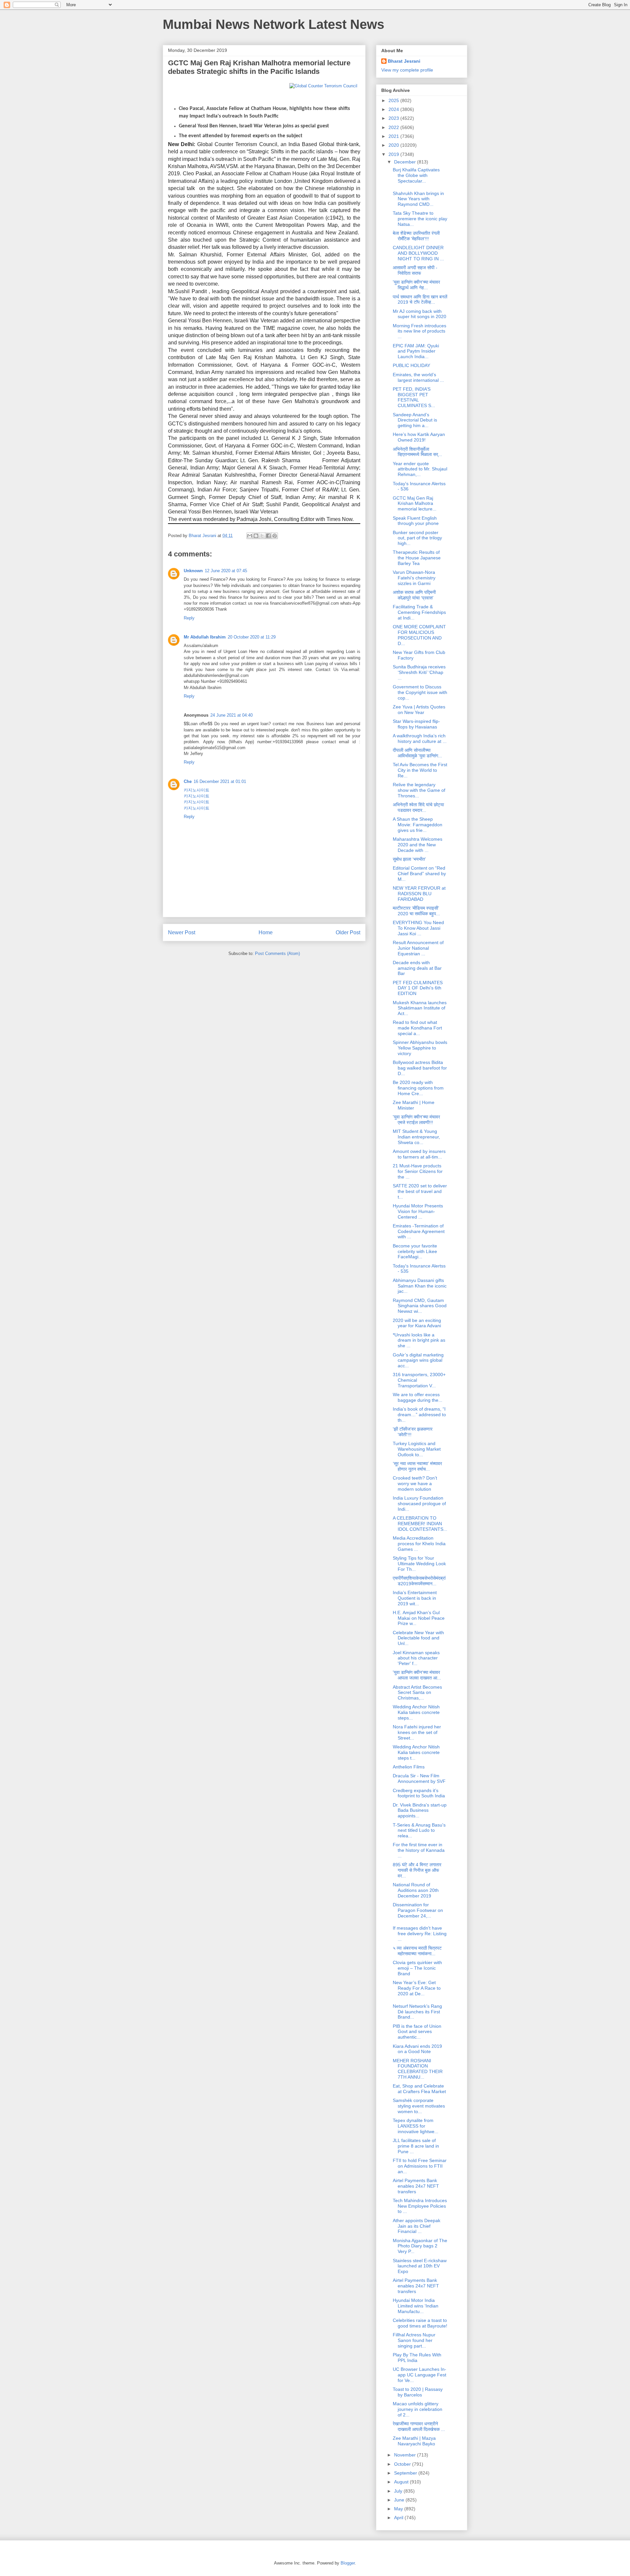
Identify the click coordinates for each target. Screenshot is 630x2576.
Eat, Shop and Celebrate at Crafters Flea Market (419, 2089)
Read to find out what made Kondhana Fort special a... (417, 1028)
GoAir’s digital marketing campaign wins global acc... (418, 1360)
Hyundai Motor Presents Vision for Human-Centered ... (418, 1211)
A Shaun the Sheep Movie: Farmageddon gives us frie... (418, 825)
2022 (394, 127)
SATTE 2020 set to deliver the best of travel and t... (420, 1191)
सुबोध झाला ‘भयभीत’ (409, 859)
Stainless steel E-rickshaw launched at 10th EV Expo (420, 2266)
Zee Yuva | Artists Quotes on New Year (419, 710)
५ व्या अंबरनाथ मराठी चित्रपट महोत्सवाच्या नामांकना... (417, 1951)
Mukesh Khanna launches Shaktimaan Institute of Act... (420, 1008)
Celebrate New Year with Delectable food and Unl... (418, 1638)
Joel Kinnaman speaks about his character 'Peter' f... (416, 1658)
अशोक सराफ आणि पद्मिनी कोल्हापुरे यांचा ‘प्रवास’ (414, 595)
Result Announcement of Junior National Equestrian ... (418, 948)
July (399, 2491)
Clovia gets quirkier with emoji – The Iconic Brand (417, 1968)
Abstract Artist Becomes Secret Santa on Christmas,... (417, 1693)
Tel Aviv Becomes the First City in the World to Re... (420, 770)
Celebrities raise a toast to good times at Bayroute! (420, 2323)
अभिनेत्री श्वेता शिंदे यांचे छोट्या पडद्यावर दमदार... (418, 807)
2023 (394, 118)
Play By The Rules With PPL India (417, 2358)
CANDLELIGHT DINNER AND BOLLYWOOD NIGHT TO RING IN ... (418, 253)
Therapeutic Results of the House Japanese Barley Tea (417, 558)
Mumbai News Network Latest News (273, 24)
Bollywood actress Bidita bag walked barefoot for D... (420, 1068)
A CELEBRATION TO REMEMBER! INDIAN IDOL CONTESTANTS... (420, 1524)
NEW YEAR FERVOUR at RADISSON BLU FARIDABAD (419, 894)
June (400, 2500)
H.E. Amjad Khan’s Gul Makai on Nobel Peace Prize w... (419, 1618)
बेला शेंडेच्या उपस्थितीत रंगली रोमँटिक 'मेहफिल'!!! (416, 236)
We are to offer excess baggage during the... (418, 1397)
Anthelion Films (409, 1767)
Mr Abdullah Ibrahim (205, 637)
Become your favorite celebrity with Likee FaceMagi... (415, 1251)
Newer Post (182, 932)
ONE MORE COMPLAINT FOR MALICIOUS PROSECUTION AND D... (419, 635)
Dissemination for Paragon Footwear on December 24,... (418, 1910)
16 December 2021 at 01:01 (220, 781)
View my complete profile (407, 70)
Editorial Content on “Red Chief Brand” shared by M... (419, 874)
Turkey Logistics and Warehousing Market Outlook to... (417, 1449)
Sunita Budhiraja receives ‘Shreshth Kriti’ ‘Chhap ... (419, 672)
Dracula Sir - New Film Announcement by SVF (419, 1778)
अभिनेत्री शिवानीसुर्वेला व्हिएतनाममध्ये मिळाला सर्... (417, 452)
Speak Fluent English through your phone (416, 521)
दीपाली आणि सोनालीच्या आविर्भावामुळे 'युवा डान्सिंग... (417, 753)
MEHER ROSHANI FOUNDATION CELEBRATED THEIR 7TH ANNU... (418, 2069)
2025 (394, 100)
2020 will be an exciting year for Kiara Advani (417, 1323)
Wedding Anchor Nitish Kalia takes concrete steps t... (416, 1752)
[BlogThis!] (256, 536)
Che (188, 781)
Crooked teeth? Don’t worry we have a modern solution (415, 1483)
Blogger (348, 2563)
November (406, 2455)
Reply (189, 618)
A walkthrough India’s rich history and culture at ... (420, 738)
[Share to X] (262, 536)
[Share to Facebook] (268, 536)
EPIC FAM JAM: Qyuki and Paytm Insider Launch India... (416, 351)
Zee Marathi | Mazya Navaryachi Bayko (414, 2441)
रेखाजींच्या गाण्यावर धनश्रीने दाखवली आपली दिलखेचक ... (419, 2426)
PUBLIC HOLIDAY (411, 365)
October (403, 2464)
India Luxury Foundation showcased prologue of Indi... (419, 1504)
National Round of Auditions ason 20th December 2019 (416, 1890)
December (406, 162)
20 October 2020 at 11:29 (252, 637)
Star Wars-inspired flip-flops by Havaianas (416, 724)
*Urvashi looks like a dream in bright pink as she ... (419, 1340)
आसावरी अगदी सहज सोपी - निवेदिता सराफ (415, 270)
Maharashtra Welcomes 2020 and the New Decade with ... (418, 845)
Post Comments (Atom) (277, 953)
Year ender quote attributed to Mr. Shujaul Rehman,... (420, 469)
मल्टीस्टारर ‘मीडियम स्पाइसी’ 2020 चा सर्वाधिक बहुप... (416, 911)
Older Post (348, 932)
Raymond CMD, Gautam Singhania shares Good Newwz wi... (420, 1306)
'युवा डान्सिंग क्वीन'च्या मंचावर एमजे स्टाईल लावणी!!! (416, 1120)
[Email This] (250, 536)
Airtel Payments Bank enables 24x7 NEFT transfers (416, 2186)
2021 (394, 136)
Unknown (193, 571)
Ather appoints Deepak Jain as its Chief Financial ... (417, 2226)
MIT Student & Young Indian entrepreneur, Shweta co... (416, 1137)
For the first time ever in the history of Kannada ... (419, 1850)
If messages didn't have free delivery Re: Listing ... (420, 1934)
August (402, 2482)
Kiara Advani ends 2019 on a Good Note (417, 2049)
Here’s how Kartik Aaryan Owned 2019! (419, 437)
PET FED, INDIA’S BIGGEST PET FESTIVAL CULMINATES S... (414, 397)
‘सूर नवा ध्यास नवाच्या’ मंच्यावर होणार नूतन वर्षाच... (417, 1466)
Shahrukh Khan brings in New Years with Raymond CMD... (418, 199)
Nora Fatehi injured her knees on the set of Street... (417, 1732)
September (406, 2473)
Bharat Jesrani (404, 61)
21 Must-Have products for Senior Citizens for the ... (418, 1171)
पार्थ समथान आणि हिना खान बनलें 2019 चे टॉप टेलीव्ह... (420, 300)
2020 (394, 145)
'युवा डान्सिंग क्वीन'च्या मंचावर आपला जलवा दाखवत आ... (417, 1675)
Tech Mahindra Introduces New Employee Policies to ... (420, 2206)
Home (266, 932)
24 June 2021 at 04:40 (231, 715)
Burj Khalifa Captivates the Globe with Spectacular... (416, 175)
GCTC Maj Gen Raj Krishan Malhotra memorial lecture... (415, 504)
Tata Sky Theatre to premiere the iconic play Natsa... (420, 219)
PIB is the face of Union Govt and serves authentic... (417, 2032)
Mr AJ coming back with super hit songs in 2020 (420, 314)
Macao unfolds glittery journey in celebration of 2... (418, 2409)
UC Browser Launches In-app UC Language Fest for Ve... (420, 2375)
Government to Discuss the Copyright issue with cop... (420, 692)
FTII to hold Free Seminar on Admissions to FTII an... (420, 2166)
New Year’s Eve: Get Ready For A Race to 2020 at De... (417, 1988)
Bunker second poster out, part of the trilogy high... (417, 538)
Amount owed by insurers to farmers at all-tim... (419, 1154)
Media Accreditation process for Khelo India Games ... (419, 1544)
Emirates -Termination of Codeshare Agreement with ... (419, 1231)
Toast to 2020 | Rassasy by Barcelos (418, 2392)
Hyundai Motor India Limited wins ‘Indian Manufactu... (416, 2306)
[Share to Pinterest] (275, 536)
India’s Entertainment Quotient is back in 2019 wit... (415, 1598)
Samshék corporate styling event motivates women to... (419, 2106)
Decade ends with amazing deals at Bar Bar (417, 968)
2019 (394, 154)
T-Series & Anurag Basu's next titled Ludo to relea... (419, 1830)
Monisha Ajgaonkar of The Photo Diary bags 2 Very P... (420, 2246)
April (399, 2518)
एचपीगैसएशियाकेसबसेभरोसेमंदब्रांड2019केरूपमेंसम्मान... (419, 1581)
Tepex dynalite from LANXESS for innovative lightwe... (416, 2126)
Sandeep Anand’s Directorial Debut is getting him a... (415, 420)
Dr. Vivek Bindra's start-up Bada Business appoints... (420, 1810)
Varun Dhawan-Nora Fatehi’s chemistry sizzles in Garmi (414, 578)
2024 (394, 109)
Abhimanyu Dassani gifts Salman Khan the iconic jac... (420, 1286)
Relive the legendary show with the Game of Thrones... (419, 790)
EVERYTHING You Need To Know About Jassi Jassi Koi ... (418, 928)
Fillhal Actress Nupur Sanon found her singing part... (414, 2340)
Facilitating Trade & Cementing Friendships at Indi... (419, 612)
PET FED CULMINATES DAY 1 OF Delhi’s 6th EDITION (418, 988)
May (399, 2509)
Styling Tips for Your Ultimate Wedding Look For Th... (419, 1564)
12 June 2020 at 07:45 (226, 571)
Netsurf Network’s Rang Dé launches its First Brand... (417, 2012)
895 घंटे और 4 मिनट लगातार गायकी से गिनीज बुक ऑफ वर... (417, 1870)
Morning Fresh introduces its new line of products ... (420, 331)
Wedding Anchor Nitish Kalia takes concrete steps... (416, 1712)
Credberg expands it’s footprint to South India (419, 1793)
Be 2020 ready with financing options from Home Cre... (418, 1088)
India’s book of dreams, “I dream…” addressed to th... (419, 1415)
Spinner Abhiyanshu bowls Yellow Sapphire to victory (420, 1048)
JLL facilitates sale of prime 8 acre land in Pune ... (416, 2146)
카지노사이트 (197, 790)
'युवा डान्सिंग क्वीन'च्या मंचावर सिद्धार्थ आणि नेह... (416, 285)
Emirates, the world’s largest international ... (418, 377)
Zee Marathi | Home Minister (414, 1105)
